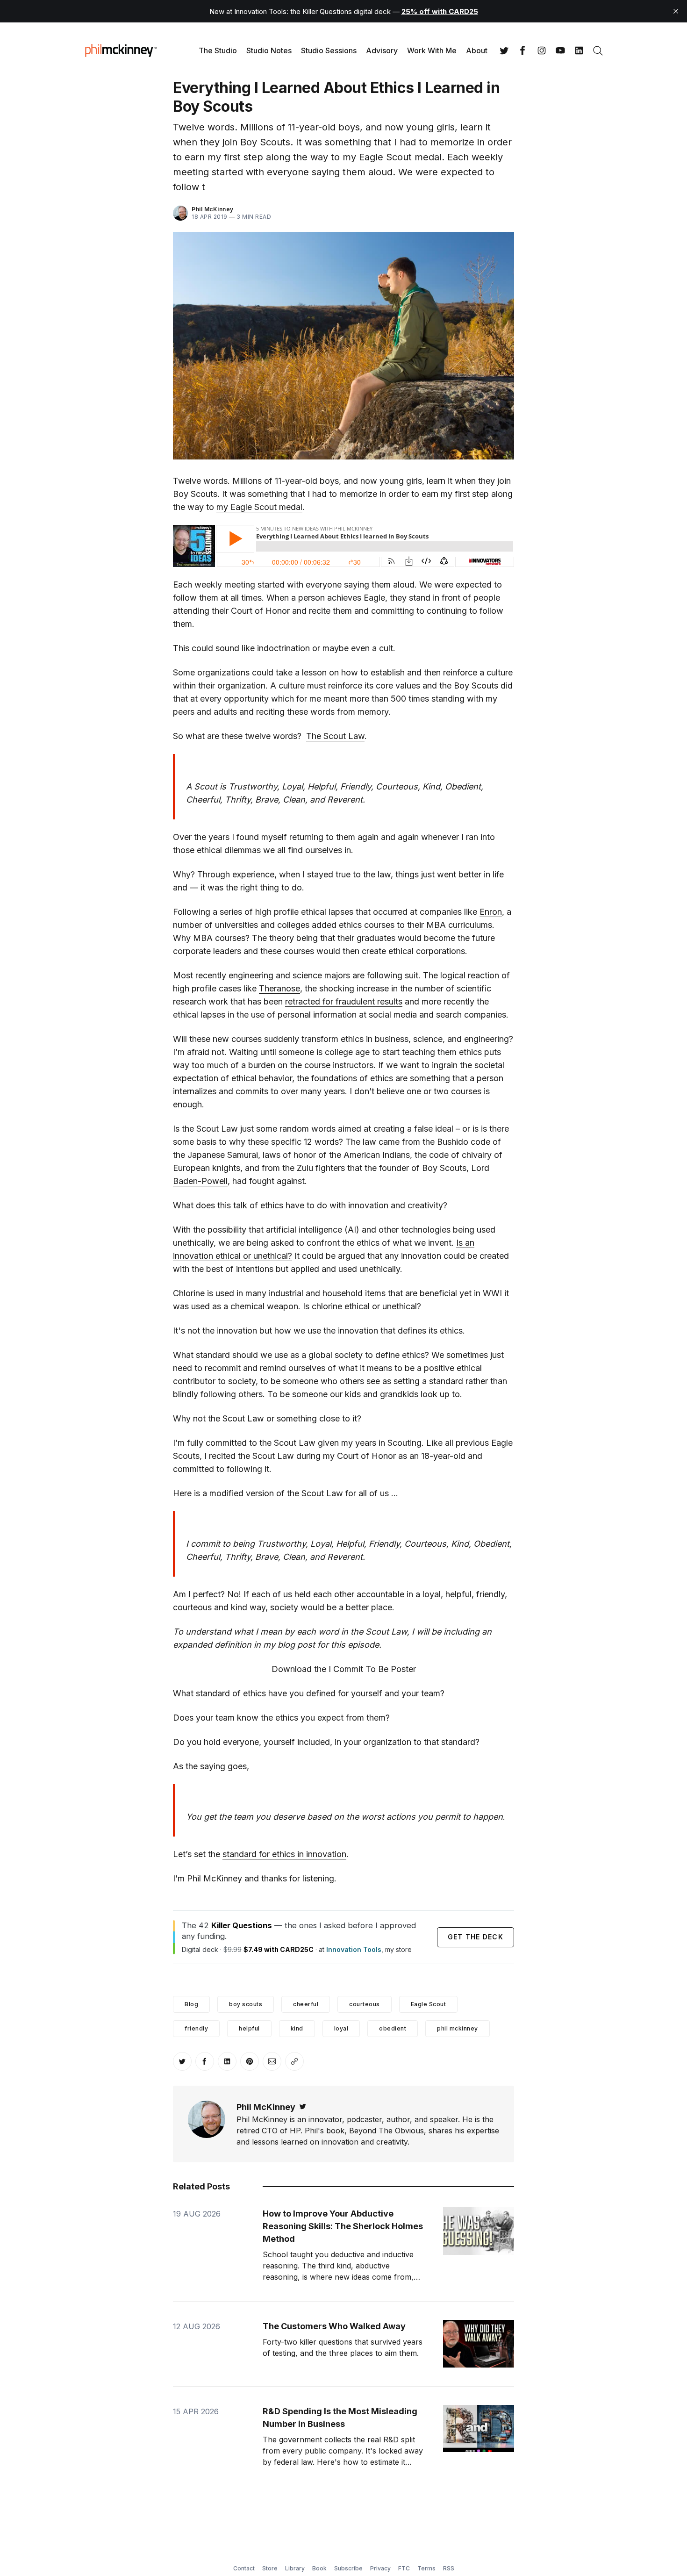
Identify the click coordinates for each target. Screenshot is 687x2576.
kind (297, 2028)
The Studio (218, 50)
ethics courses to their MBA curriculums (415, 925)
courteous (365, 2004)
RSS (449, 2568)
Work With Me (432, 50)
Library (295, 2568)
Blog (191, 2004)
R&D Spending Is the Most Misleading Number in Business (340, 2418)
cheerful (306, 2004)
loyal (341, 2028)
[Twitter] (504, 50)
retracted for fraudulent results (344, 1001)
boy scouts (246, 2004)
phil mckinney (458, 2028)
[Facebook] (523, 50)
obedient (393, 2028)
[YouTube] (560, 50)
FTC (404, 2568)
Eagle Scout (429, 2004)
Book (319, 2568)
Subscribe (348, 2568)
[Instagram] (542, 50)
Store (270, 2568)
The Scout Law (335, 736)
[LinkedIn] (579, 50)
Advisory (382, 50)
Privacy (380, 2568)
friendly (196, 2028)
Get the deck (476, 1937)
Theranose (279, 988)
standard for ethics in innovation (284, 1854)
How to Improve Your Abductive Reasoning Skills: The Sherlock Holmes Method (343, 2226)
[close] (676, 11)
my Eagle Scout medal (259, 507)
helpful (249, 2028)
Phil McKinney (213, 209)
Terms (426, 2568)
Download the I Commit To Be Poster (344, 1669)
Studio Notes (269, 50)
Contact (244, 2568)
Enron (491, 912)
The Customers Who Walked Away (334, 2326)
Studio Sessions (329, 50)
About (477, 50)
